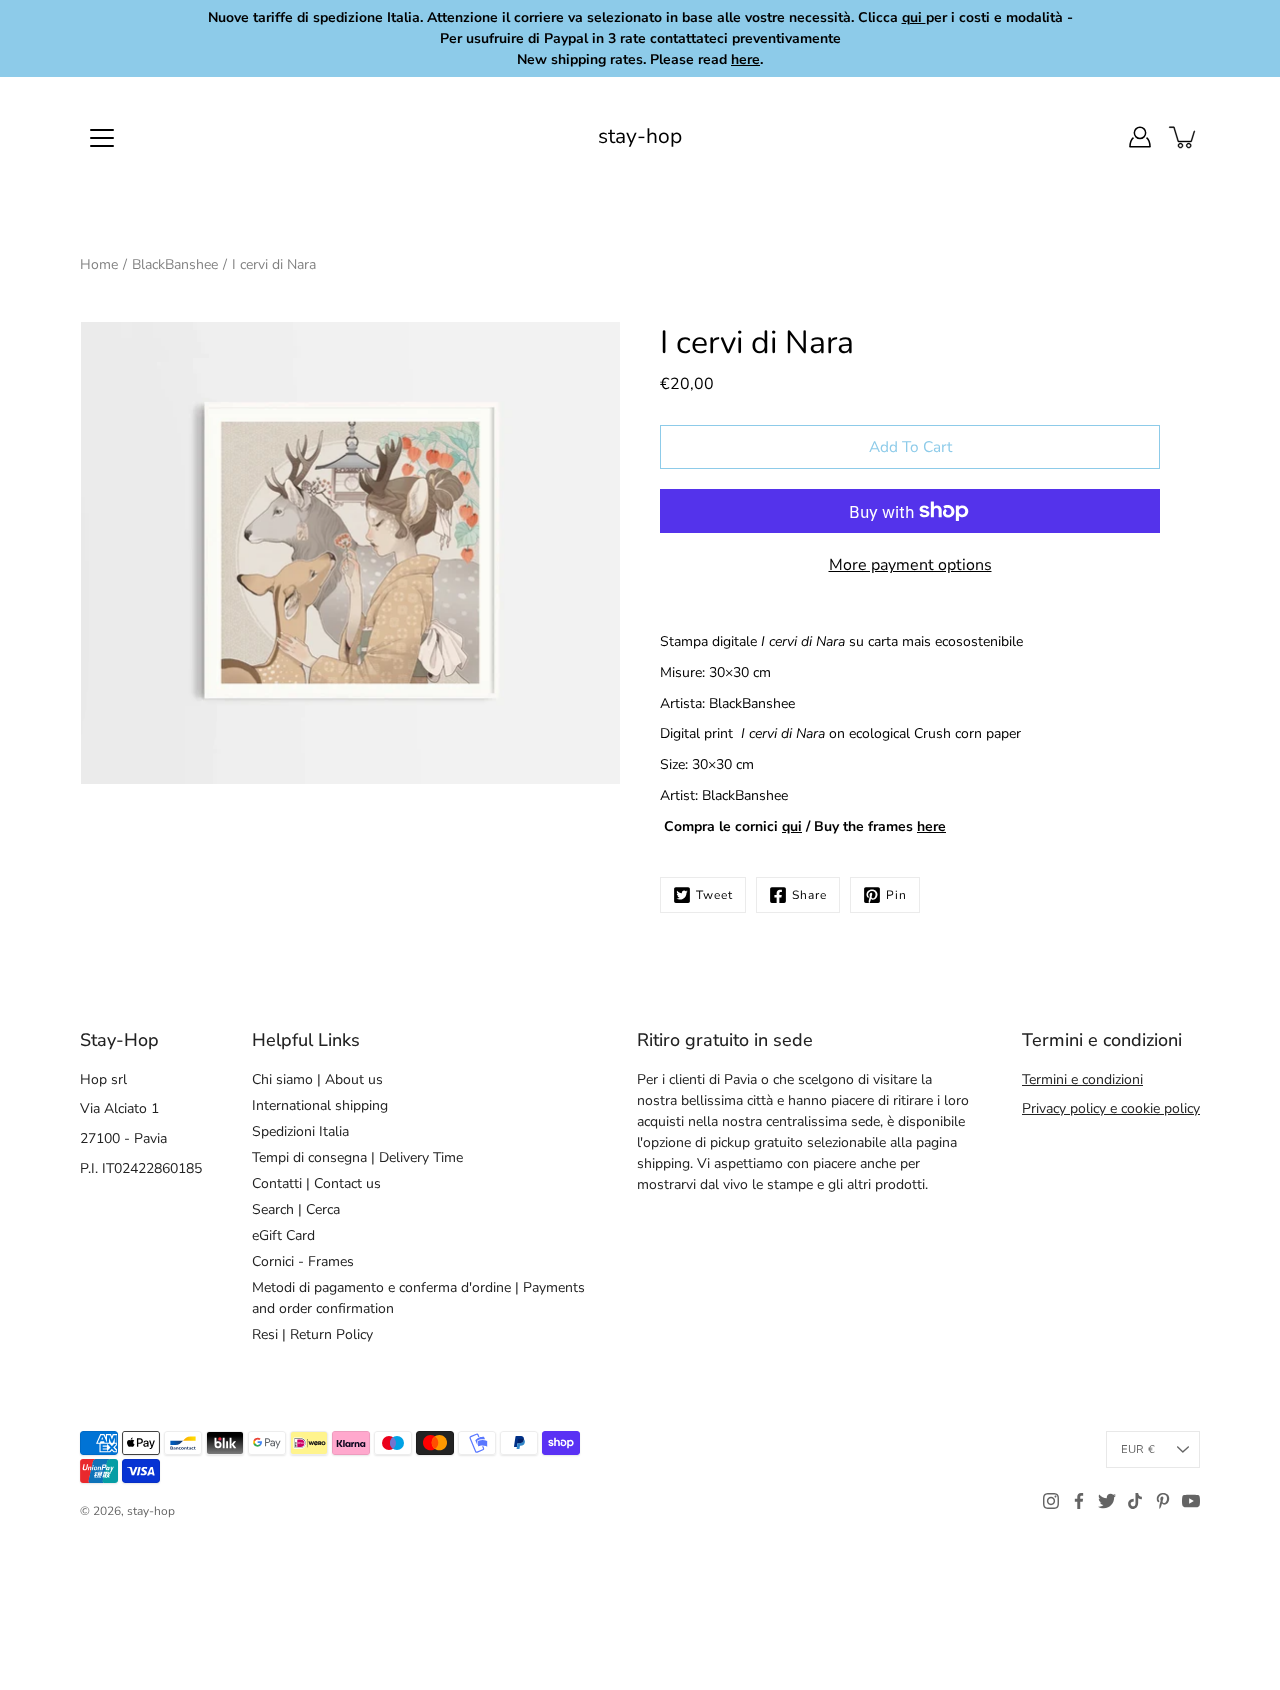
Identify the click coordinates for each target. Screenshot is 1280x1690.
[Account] (1140, 137)
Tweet (714, 895)
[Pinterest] (1163, 1501)
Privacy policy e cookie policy (1111, 1108)
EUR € (1138, 1449)
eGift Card (283, 1235)
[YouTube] (1191, 1501)
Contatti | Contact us (316, 1183)
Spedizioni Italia (300, 1131)
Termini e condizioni (1082, 1079)
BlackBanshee (175, 264)
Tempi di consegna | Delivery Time (357, 1157)
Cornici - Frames (303, 1261)
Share (809, 895)
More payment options (910, 565)
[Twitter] (1107, 1501)
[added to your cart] (1184, 137)
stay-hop (640, 136)
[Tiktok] (1135, 1501)
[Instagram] (1051, 1501)
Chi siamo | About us (317, 1079)
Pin (896, 895)
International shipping (320, 1105)
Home (99, 264)
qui (792, 826)
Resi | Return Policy (312, 1334)
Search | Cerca (296, 1209)
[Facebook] (1079, 1501)
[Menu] (102, 138)
